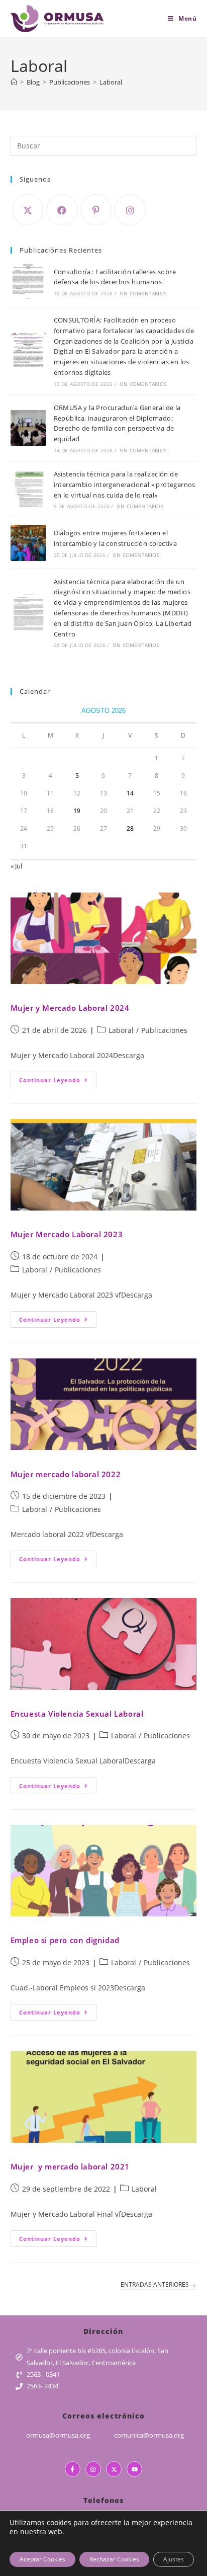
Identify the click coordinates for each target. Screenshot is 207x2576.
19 (77, 811)
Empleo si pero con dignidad (65, 1940)
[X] (28, 210)
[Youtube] (134, 2469)
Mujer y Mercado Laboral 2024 (70, 1008)
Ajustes (174, 2559)
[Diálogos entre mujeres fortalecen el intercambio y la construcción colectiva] (28, 543)
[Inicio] (14, 82)
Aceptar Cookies (42, 2559)
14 (130, 793)
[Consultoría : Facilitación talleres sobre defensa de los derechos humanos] (28, 281)
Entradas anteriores (159, 2285)
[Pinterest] (96, 210)
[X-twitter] (114, 2469)
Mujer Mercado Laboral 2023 (67, 1234)
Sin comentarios (143, 293)
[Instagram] (130, 210)
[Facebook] (62, 210)
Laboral (111, 82)
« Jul (16, 866)
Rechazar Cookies (114, 2559)
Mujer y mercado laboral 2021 (70, 2166)
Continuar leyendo (58, 1078)
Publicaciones (164, 1030)
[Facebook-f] (73, 2469)
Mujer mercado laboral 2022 (66, 1474)
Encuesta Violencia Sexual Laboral (77, 1714)
